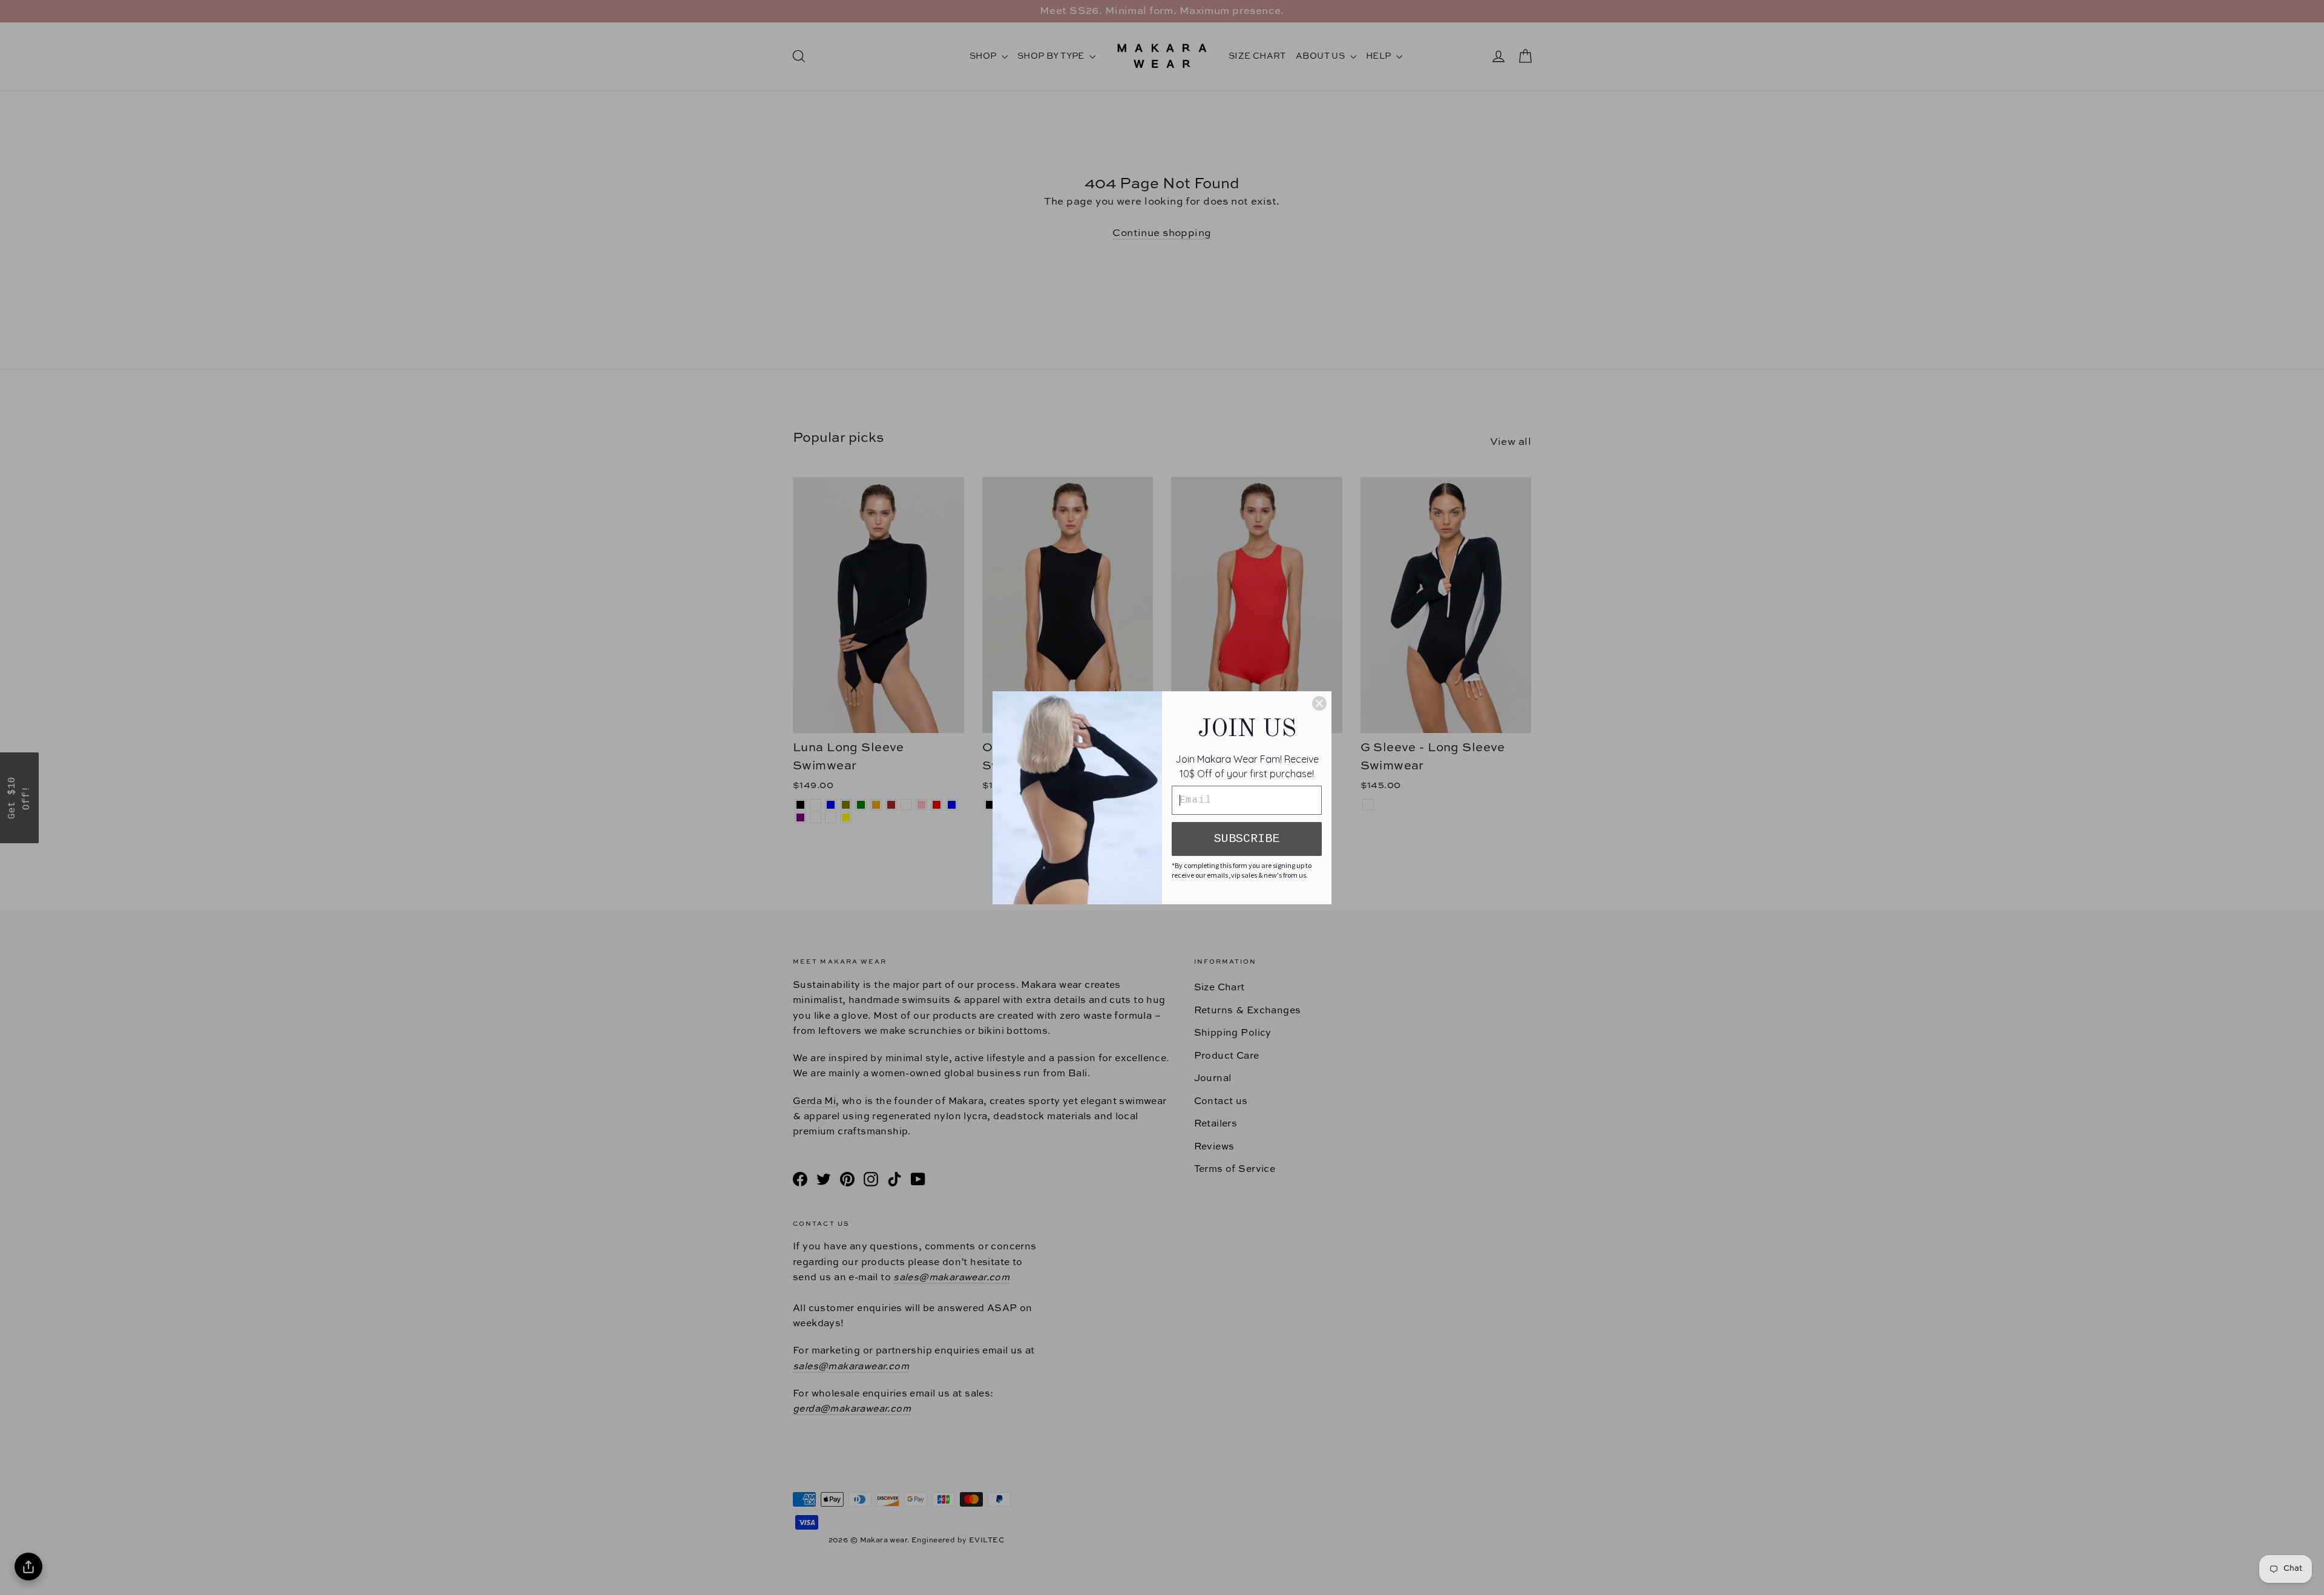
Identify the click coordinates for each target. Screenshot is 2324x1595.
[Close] (1319, 703)
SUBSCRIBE (1247, 839)
